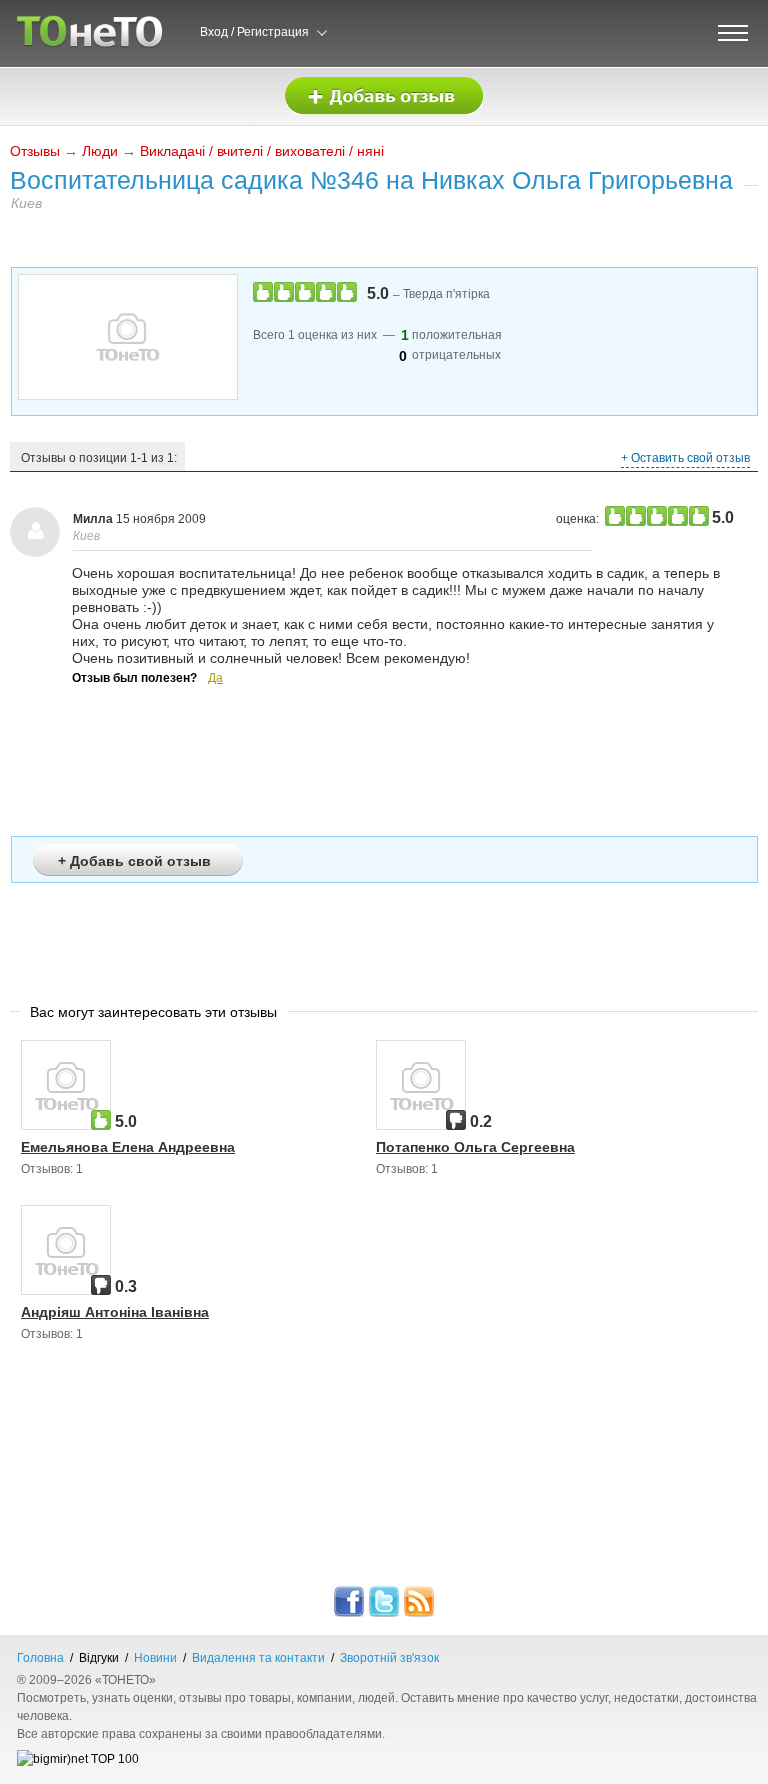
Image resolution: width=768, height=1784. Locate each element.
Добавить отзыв (384, 96)
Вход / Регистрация (254, 32)
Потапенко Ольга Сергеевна (475, 1147)
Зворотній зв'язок (389, 1658)
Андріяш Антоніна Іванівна (115, 1312)
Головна (40, 1658)
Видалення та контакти (258, 1658)
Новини (155, 1658)
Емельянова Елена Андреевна (128, 1147)
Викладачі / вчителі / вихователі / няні (262, 151)
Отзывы (35, 151)
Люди (100, 151)
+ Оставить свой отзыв (685, 458)
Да (215, 678)
